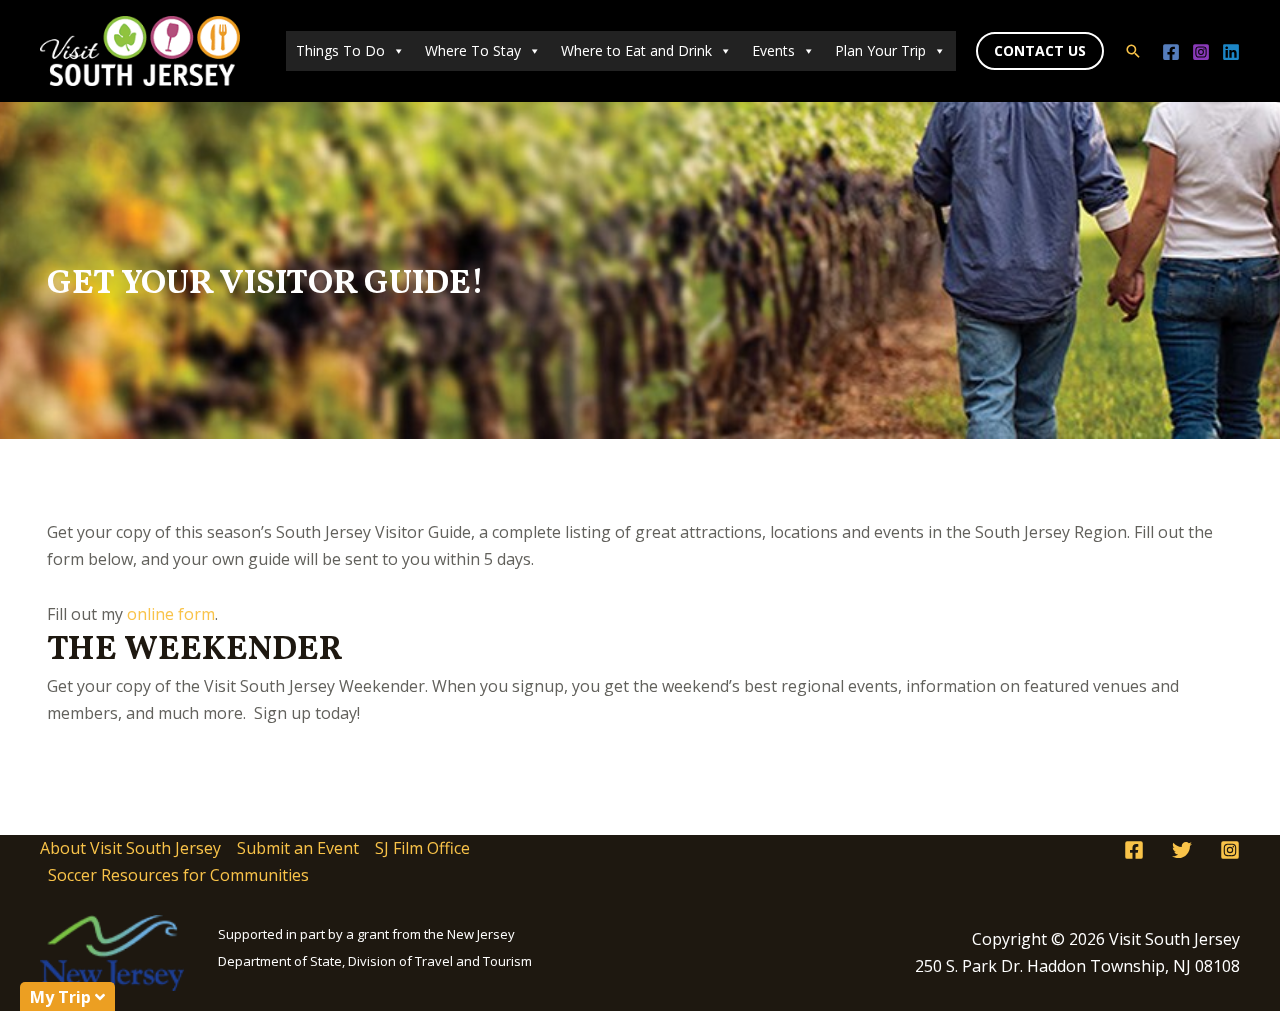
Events (773, 50)
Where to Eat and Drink (636, 50)
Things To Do (340, 50)
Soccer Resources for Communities (178, 875)
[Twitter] (1182, 850)
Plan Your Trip (880, 50)
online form (171, 614)
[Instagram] (1201, 52)
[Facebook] (1171, 52)
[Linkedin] (1231, 52)
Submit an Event (298, 848)
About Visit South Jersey (130, 848)
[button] (1040, 51)
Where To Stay (473, 50)
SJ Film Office (422, 848)
